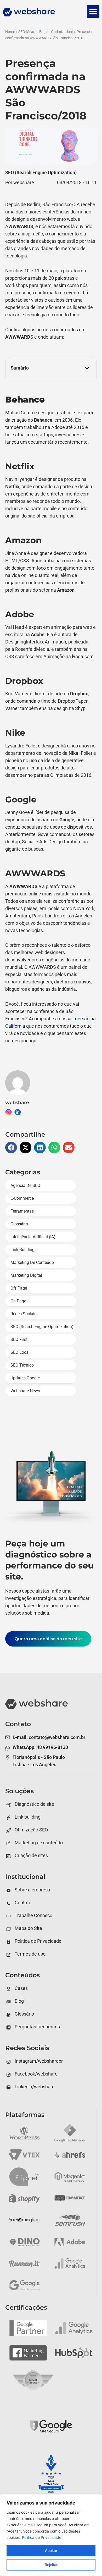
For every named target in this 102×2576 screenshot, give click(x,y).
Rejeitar (51, 2565)
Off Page (19, 1288)
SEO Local (20, 1352)
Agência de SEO (25, 1185)
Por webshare (20, 182)
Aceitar (51, 2550)
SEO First (19, 1339)
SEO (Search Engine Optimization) (46, 32)
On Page (18, 1301)
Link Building (22, 1250)
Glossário (19, 1224)
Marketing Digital (26, 1275)
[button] (93, 12)
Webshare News (25, 1391)
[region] (51, 2535)
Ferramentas (22, 1211)
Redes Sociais (23, 1314)
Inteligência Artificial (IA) (33, 1237)
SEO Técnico (22, 1365)
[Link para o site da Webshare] (42, 13)
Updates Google (25, 1378)
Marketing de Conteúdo (32, 1262)
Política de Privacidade (42, 2537)
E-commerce (22, 1198)
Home (10, 32)
